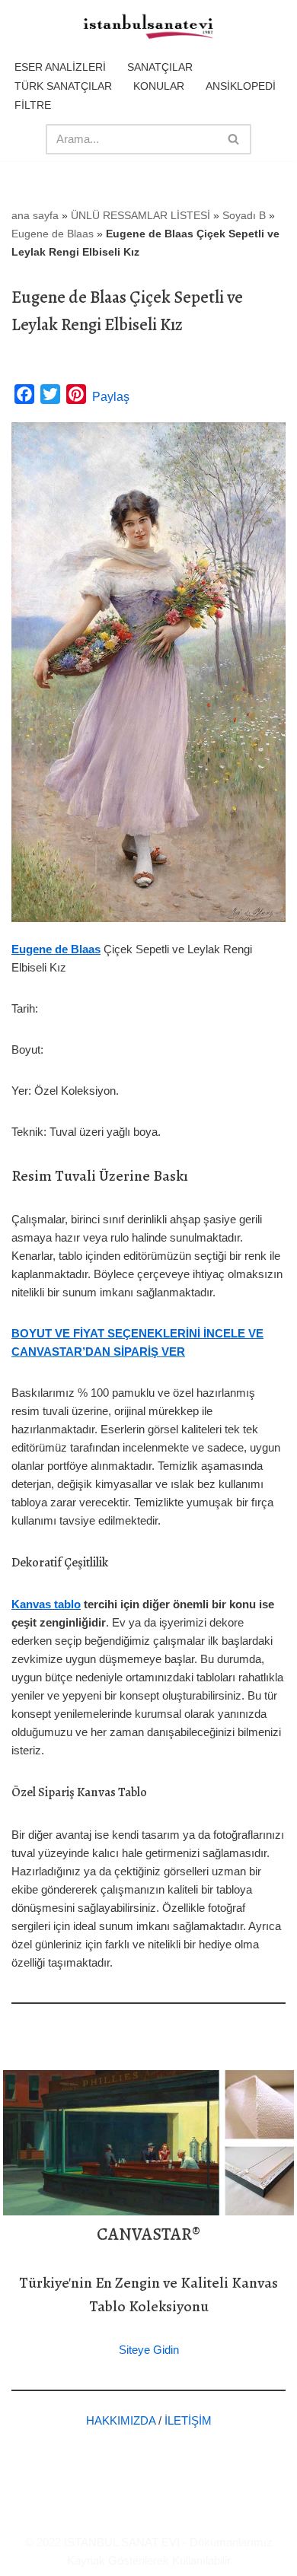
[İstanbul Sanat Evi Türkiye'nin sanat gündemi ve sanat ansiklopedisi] (148, 27)
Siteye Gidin (149, 2350)
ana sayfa (35, 215)
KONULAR (159, 86)
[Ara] (234, 139)
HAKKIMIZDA (121, 2420)
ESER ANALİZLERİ (60, 67)
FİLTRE (33, 105)
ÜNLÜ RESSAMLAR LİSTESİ (141, 215)
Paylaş (111, 397)
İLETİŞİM (188, 2420)
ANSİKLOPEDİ (241, 86)
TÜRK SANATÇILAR (63, 86)
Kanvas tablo (46, 1604)
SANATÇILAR (160, 67)
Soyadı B (244, 215)
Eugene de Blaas (53, 234)
